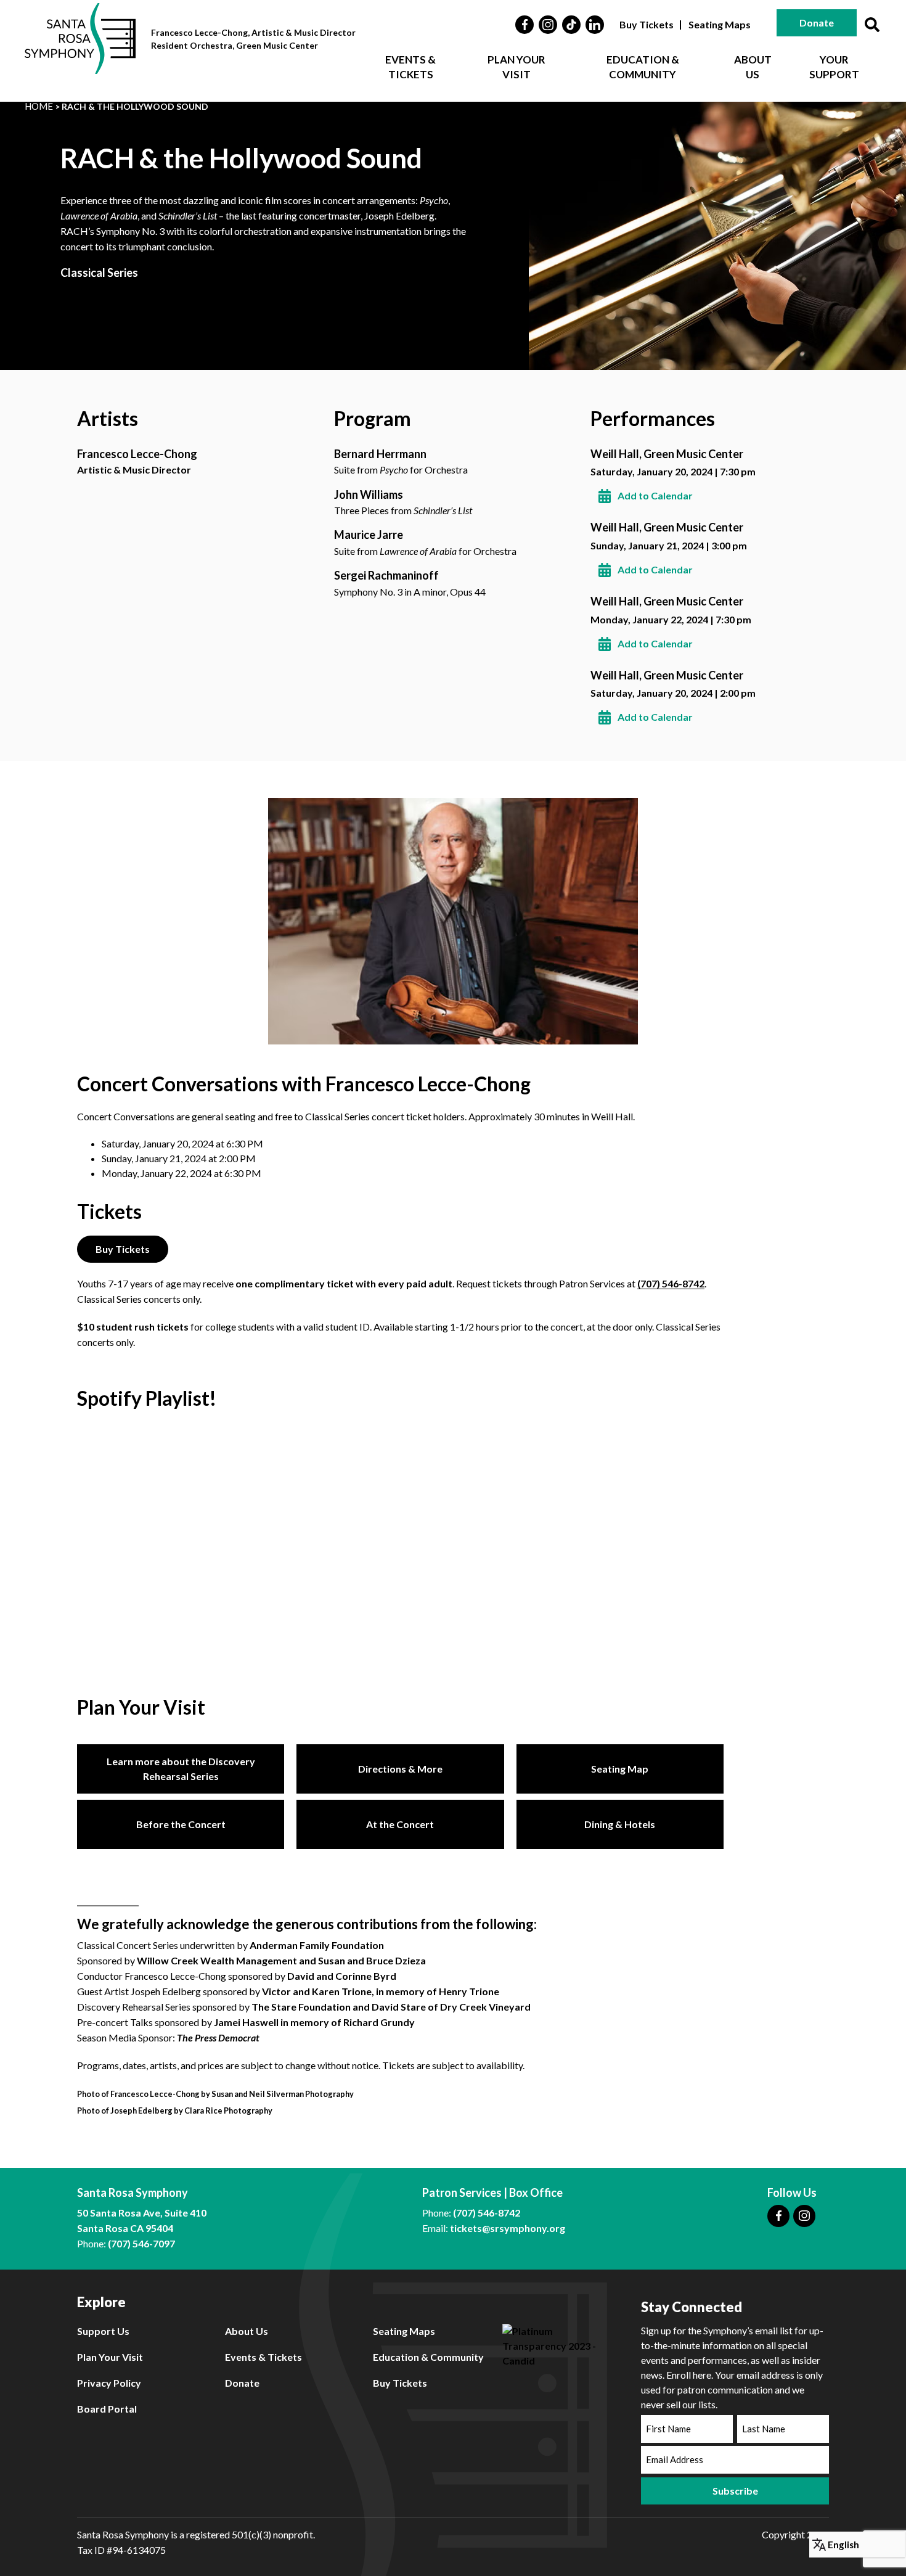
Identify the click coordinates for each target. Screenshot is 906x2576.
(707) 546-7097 (141, 2243)
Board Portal (107, 2409)
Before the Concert (181, 1824)
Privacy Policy (109, 2383)
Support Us (103, 2331)
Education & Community (643, 67)
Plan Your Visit (516, 67)
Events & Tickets (410, 67)
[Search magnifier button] (872, 25)
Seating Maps (720, 24)
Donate (817, 23)
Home (39, 106)
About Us (753, 67)
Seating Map (620, 1769)
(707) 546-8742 (671, 1283)
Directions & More (400, 1769)
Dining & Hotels (620, 1824)
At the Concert (400, 1824)
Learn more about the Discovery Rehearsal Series (181, 1769)
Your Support (834, 67)
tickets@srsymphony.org (508, 2228)
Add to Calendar (655, 495)
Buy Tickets (647, 24)
